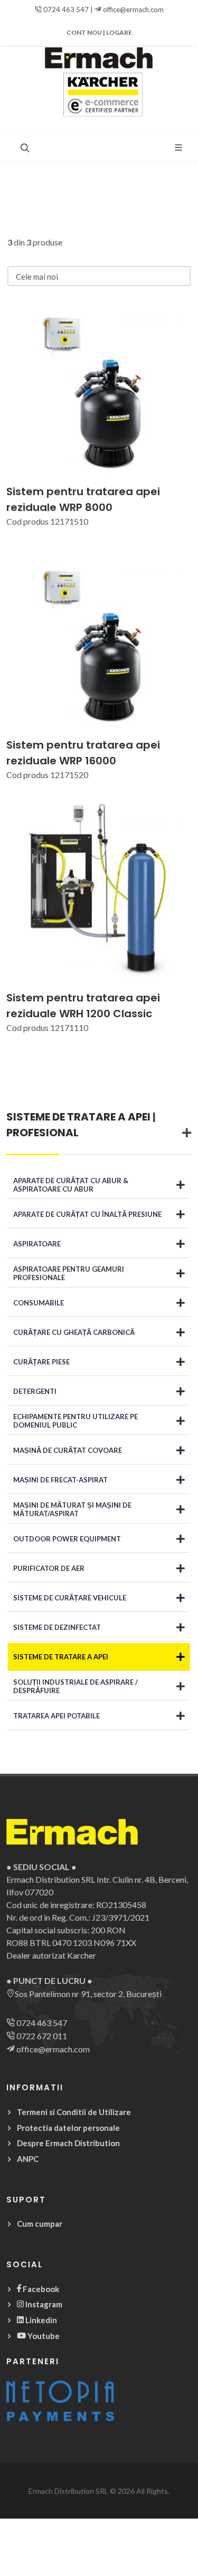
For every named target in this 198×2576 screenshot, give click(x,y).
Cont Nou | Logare (99, 32)
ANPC (28, 2159)
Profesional (43, 1133)
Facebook (40, 2289)
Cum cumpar (40, 2224)
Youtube (43, 2336)
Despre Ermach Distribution (68, 2143)
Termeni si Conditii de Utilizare (74, 2112)
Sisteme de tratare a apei (78, 1117)
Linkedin (40, 2320)
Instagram (43, 2304)
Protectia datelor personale (68, 2128)
